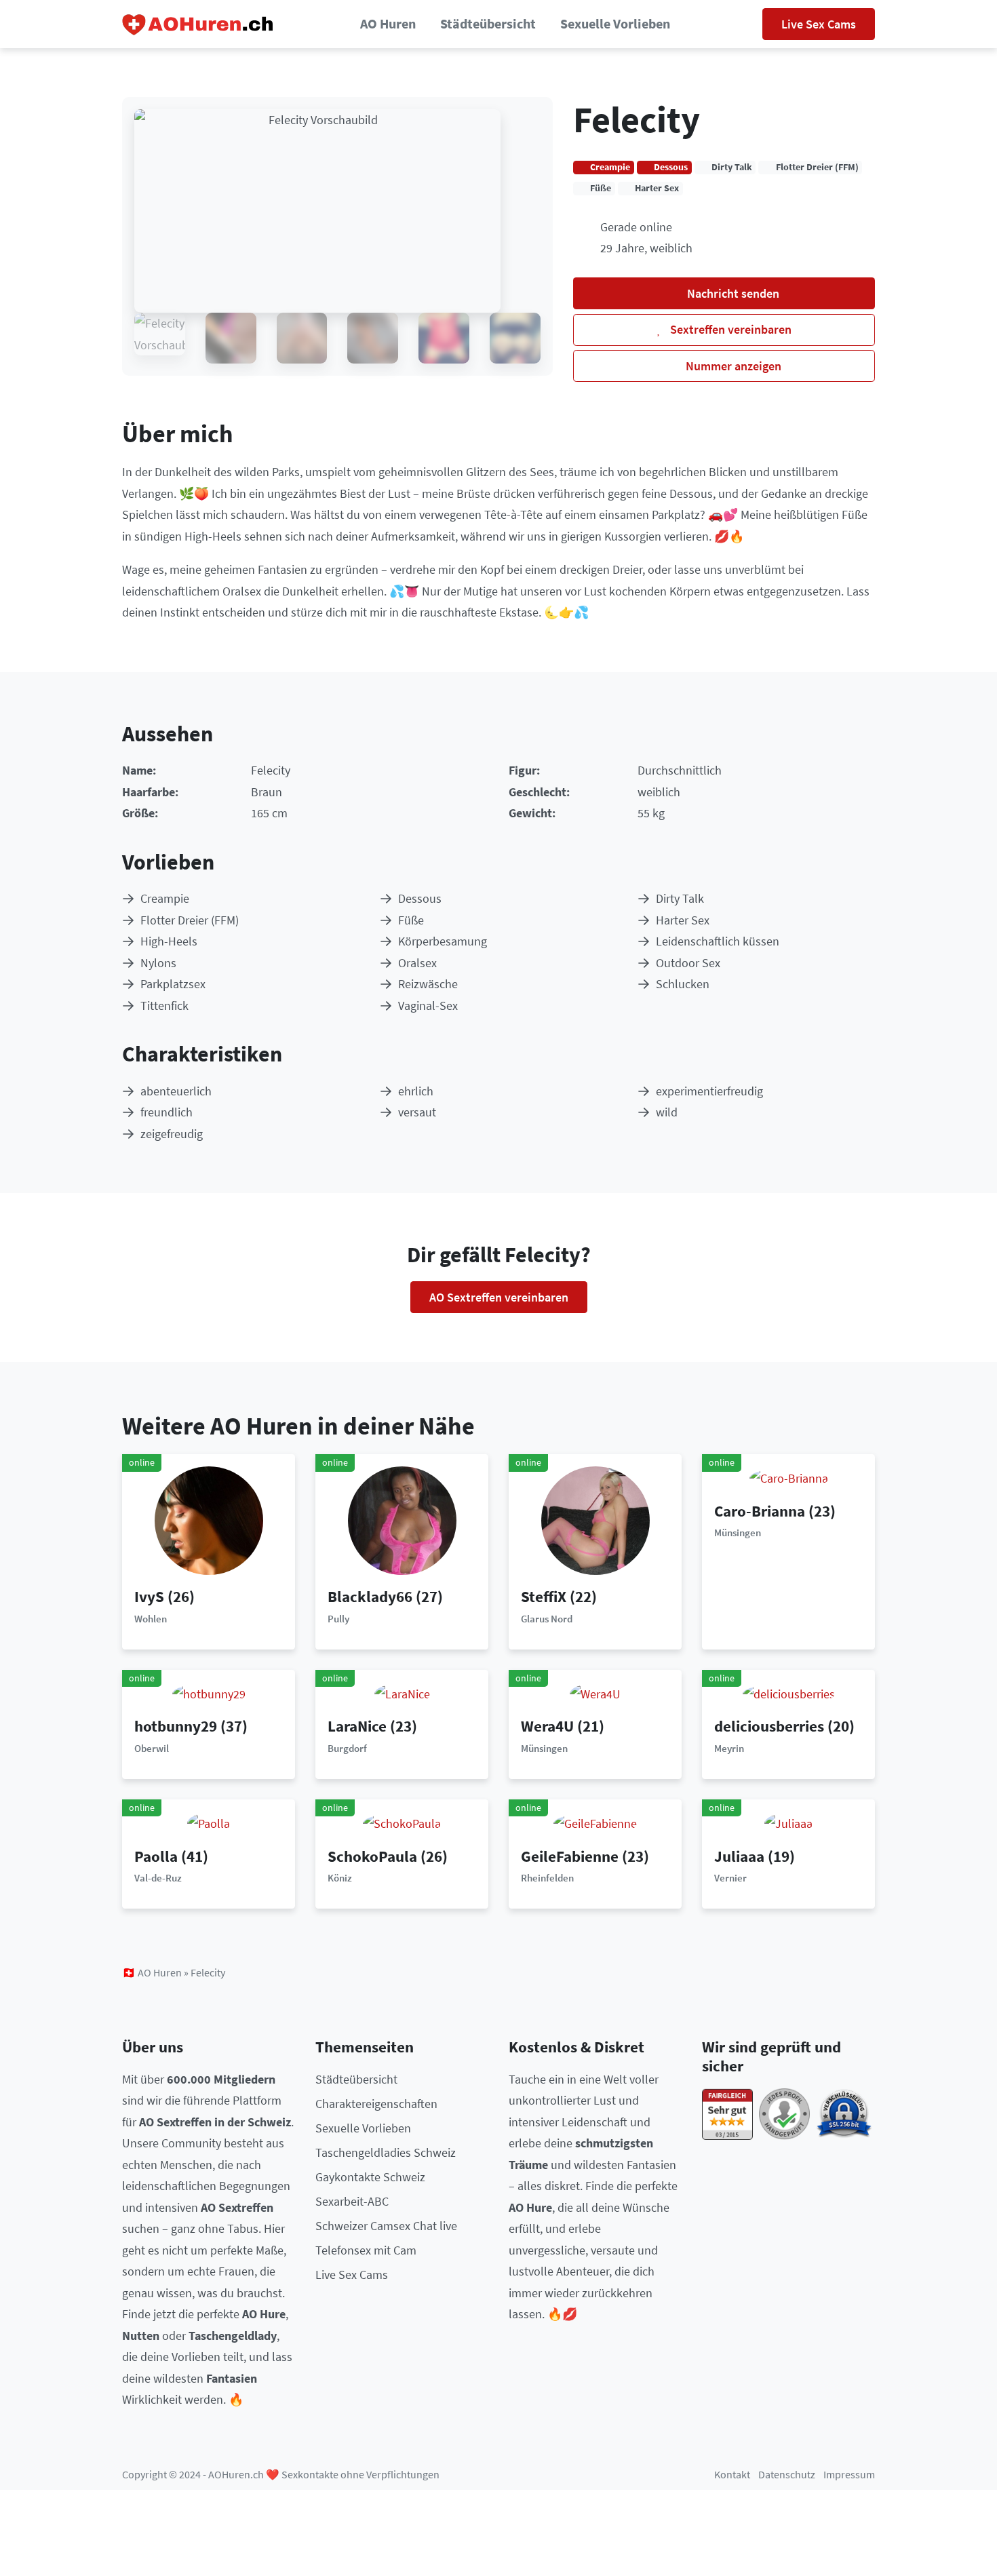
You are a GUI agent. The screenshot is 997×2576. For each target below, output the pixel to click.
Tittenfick (164, 1006)
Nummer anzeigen (732, 366)
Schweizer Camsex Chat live (386, 2226)
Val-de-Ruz (158, 1878)
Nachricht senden (732, 293)
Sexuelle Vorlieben (615, 24)
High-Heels (169, 941)
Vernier (730, 1878)
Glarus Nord (547, 1619)
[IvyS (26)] (209, 1520)
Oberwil (152, 1748)
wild (667, 1112)
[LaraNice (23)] (402, 1693)
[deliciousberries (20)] (789, 1693)
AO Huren (388, 24)
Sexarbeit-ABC (352, 2201)
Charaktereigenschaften (376, 2104)
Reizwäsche (428, 984)
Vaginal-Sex (428, 1006)
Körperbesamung (443, 941)
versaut (417, 1112)
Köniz (340, 1878)
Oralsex (417, 963)
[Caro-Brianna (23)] (789, 1477)
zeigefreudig (172, 1134)
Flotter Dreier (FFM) (190, 920)
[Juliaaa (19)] (788, 1822)
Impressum (849, 2475)
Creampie (165, 898)
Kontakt (732, 2475)
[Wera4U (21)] (595, 1693)
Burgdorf (347, 1748)
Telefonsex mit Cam (366, 2250)
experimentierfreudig (709, 1091)
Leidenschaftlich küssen (718, 941)
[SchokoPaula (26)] (402, 1822)
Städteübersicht (488, 24)
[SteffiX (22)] (595, 1520)
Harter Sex (683, 920)
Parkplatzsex (173, 984)
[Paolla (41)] (209, 1822)
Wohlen (151, 1619)
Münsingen (738, 1533)
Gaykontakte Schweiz (370, 2177)
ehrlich (416, 1091)
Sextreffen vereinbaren (729, 329)
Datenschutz (787, 2475)
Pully (338, 1619)
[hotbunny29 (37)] (209, 1693)
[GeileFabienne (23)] (595, 1822)
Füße (411, 920)
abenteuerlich (176, 1091)
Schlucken (683, 984)
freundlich (167, 1112)
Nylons (158, 963)
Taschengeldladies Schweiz (386, 2152)
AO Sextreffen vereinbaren (499, 1297)
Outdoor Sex (688, 963)
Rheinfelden (547, 1878)
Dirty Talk (680, 898)
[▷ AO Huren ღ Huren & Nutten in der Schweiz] (198, 24)
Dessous (420, 898)
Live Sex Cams (819, 24)
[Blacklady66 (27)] (402, 1520)
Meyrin (729, 1748)
